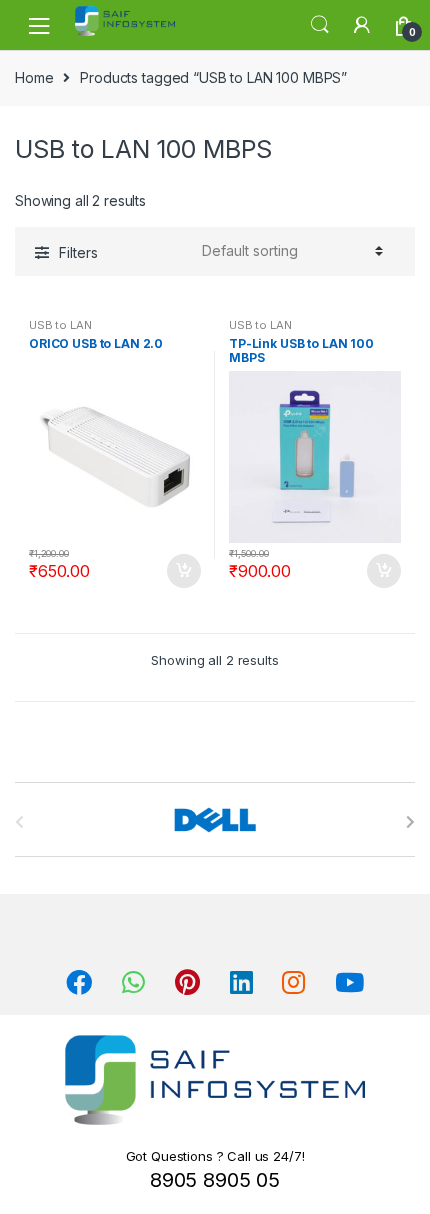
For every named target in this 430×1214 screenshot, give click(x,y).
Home (34, 77)
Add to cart (183, 571)
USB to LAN (60, 325)
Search (320, 25)
